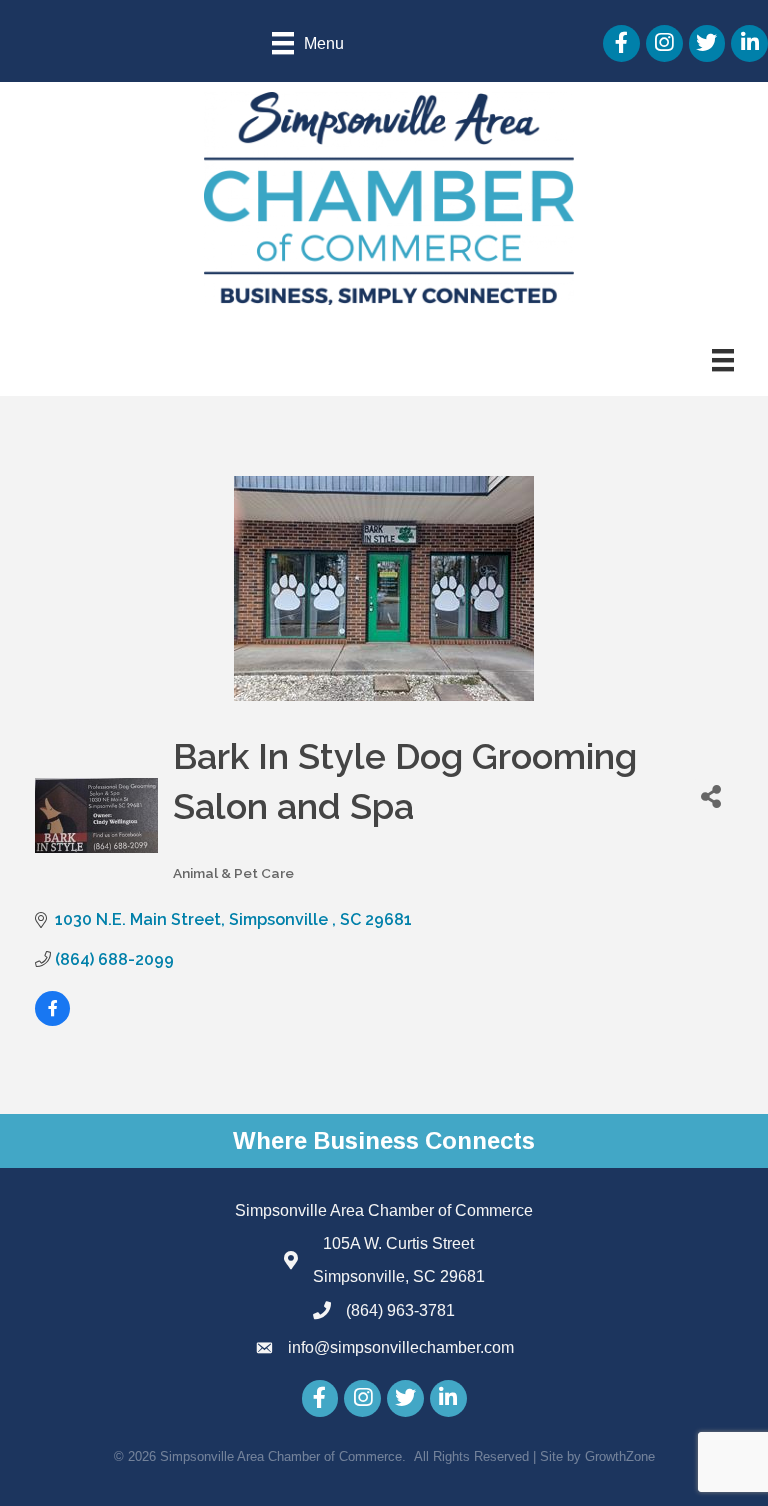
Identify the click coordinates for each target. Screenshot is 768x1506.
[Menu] (723, 360)
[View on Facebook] (52, 1020)
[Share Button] (711, 795)
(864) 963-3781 (400, 1310)
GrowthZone (620, 1456)
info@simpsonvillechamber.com (401, 1347)
